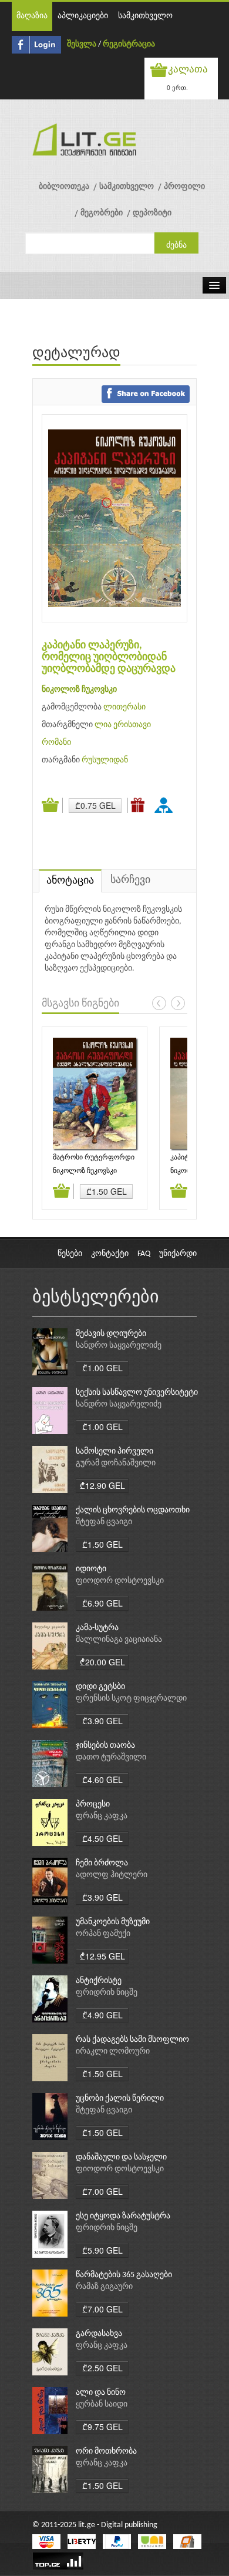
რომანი (56, 743)
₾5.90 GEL (102, 2250)
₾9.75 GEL (102, 2427)
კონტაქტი (110, 1254)
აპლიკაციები (83, 16)
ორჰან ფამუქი (103, 1934)
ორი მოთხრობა (106, 2452)
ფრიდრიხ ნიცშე (107, 1993)
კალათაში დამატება (52, 805)
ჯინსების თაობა (105, 1746)
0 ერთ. (177, 87)
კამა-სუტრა (97, 1628)
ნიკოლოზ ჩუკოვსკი (79, 690)
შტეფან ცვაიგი (104, 1522)
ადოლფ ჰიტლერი (112, 1875)
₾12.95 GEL (102, 1956)
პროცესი (93, 1804)
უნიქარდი (178, 1254)
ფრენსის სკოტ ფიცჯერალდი (131, 1699)
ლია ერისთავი (123, 725)
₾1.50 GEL (107, 1191)
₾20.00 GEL (102, 1662)
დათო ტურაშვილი (111, 1757)
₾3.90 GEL (102, 1721)
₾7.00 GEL (102, 2191)
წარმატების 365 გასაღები (124, 2275)
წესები (70, 1254)
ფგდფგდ (166, 805)
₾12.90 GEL (102, 1485)
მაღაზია (32, 16)
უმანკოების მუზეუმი (113, 1922)
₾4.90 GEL (102, 2015)
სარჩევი (130, 880)
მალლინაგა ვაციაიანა (119, 1640)
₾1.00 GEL (102, 1368)
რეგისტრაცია (129, 44)
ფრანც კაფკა (102, 1816)
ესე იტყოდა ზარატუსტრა (123, 2216)
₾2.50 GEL (102, 2368)
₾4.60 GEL (102, 1779)
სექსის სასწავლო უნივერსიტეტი (137, 1393)
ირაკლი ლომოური (113, 2052)
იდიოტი (91, 1569)
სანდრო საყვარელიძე (119, 1346)
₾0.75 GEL (95, 805)
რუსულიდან (105, 760)
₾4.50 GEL (102, 1838)
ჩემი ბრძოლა (102, 1863)
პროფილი (184, 187)
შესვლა (82, 44)
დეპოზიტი (152, 213)
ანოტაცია (70, 881)
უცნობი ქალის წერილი (120, 2099)
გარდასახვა (99, 2334)
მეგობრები (102, 213)
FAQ (144, 1254)
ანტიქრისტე (99, 1981)
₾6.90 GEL (102, 1603)
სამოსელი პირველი (114, 1452)
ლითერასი (124, 707)
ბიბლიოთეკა (64, 187)
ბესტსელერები (96, 1298)
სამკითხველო (145, 16)
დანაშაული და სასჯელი (121, 2157)
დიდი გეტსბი (100, 1687)
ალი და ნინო (101, 2393)
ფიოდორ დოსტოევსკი (120, 1581)
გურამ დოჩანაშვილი (116, 1463)
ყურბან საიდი (102, 2405)
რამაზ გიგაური (104, 2287)
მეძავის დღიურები (111, 1334)
